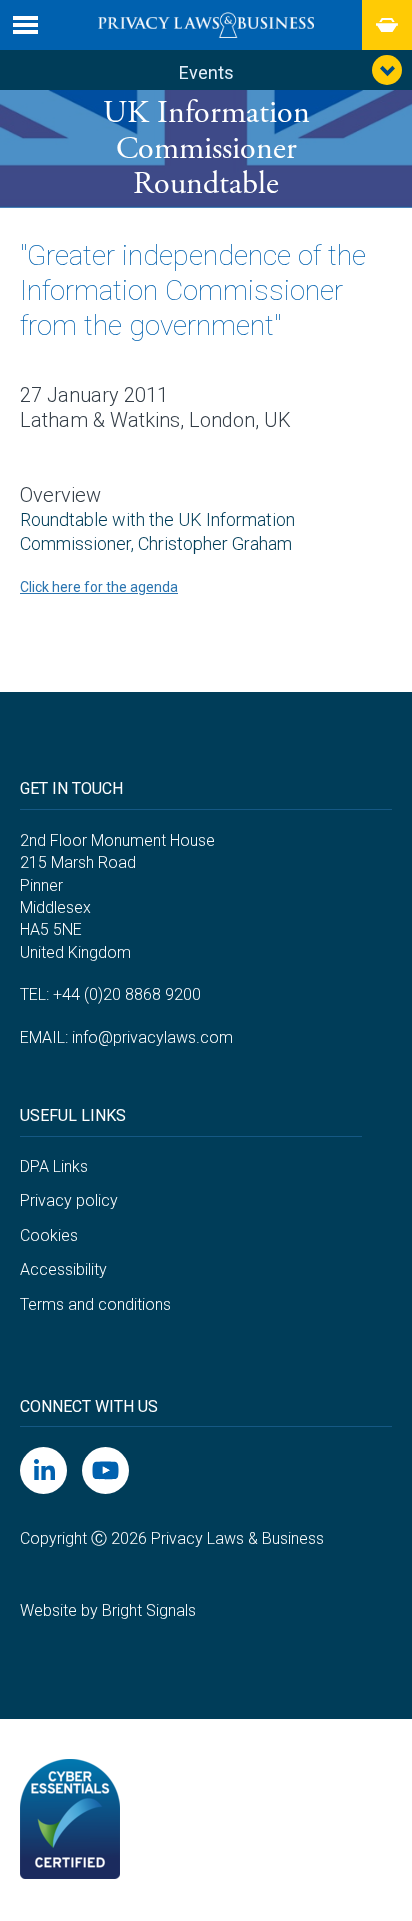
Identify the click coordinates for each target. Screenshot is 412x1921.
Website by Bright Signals (108, 1610)
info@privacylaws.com (152, 1037)
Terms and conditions (95, 1304)
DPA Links (54, 1166)
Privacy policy (69, 1200)
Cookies (49, 1235)
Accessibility (63, 1269)
